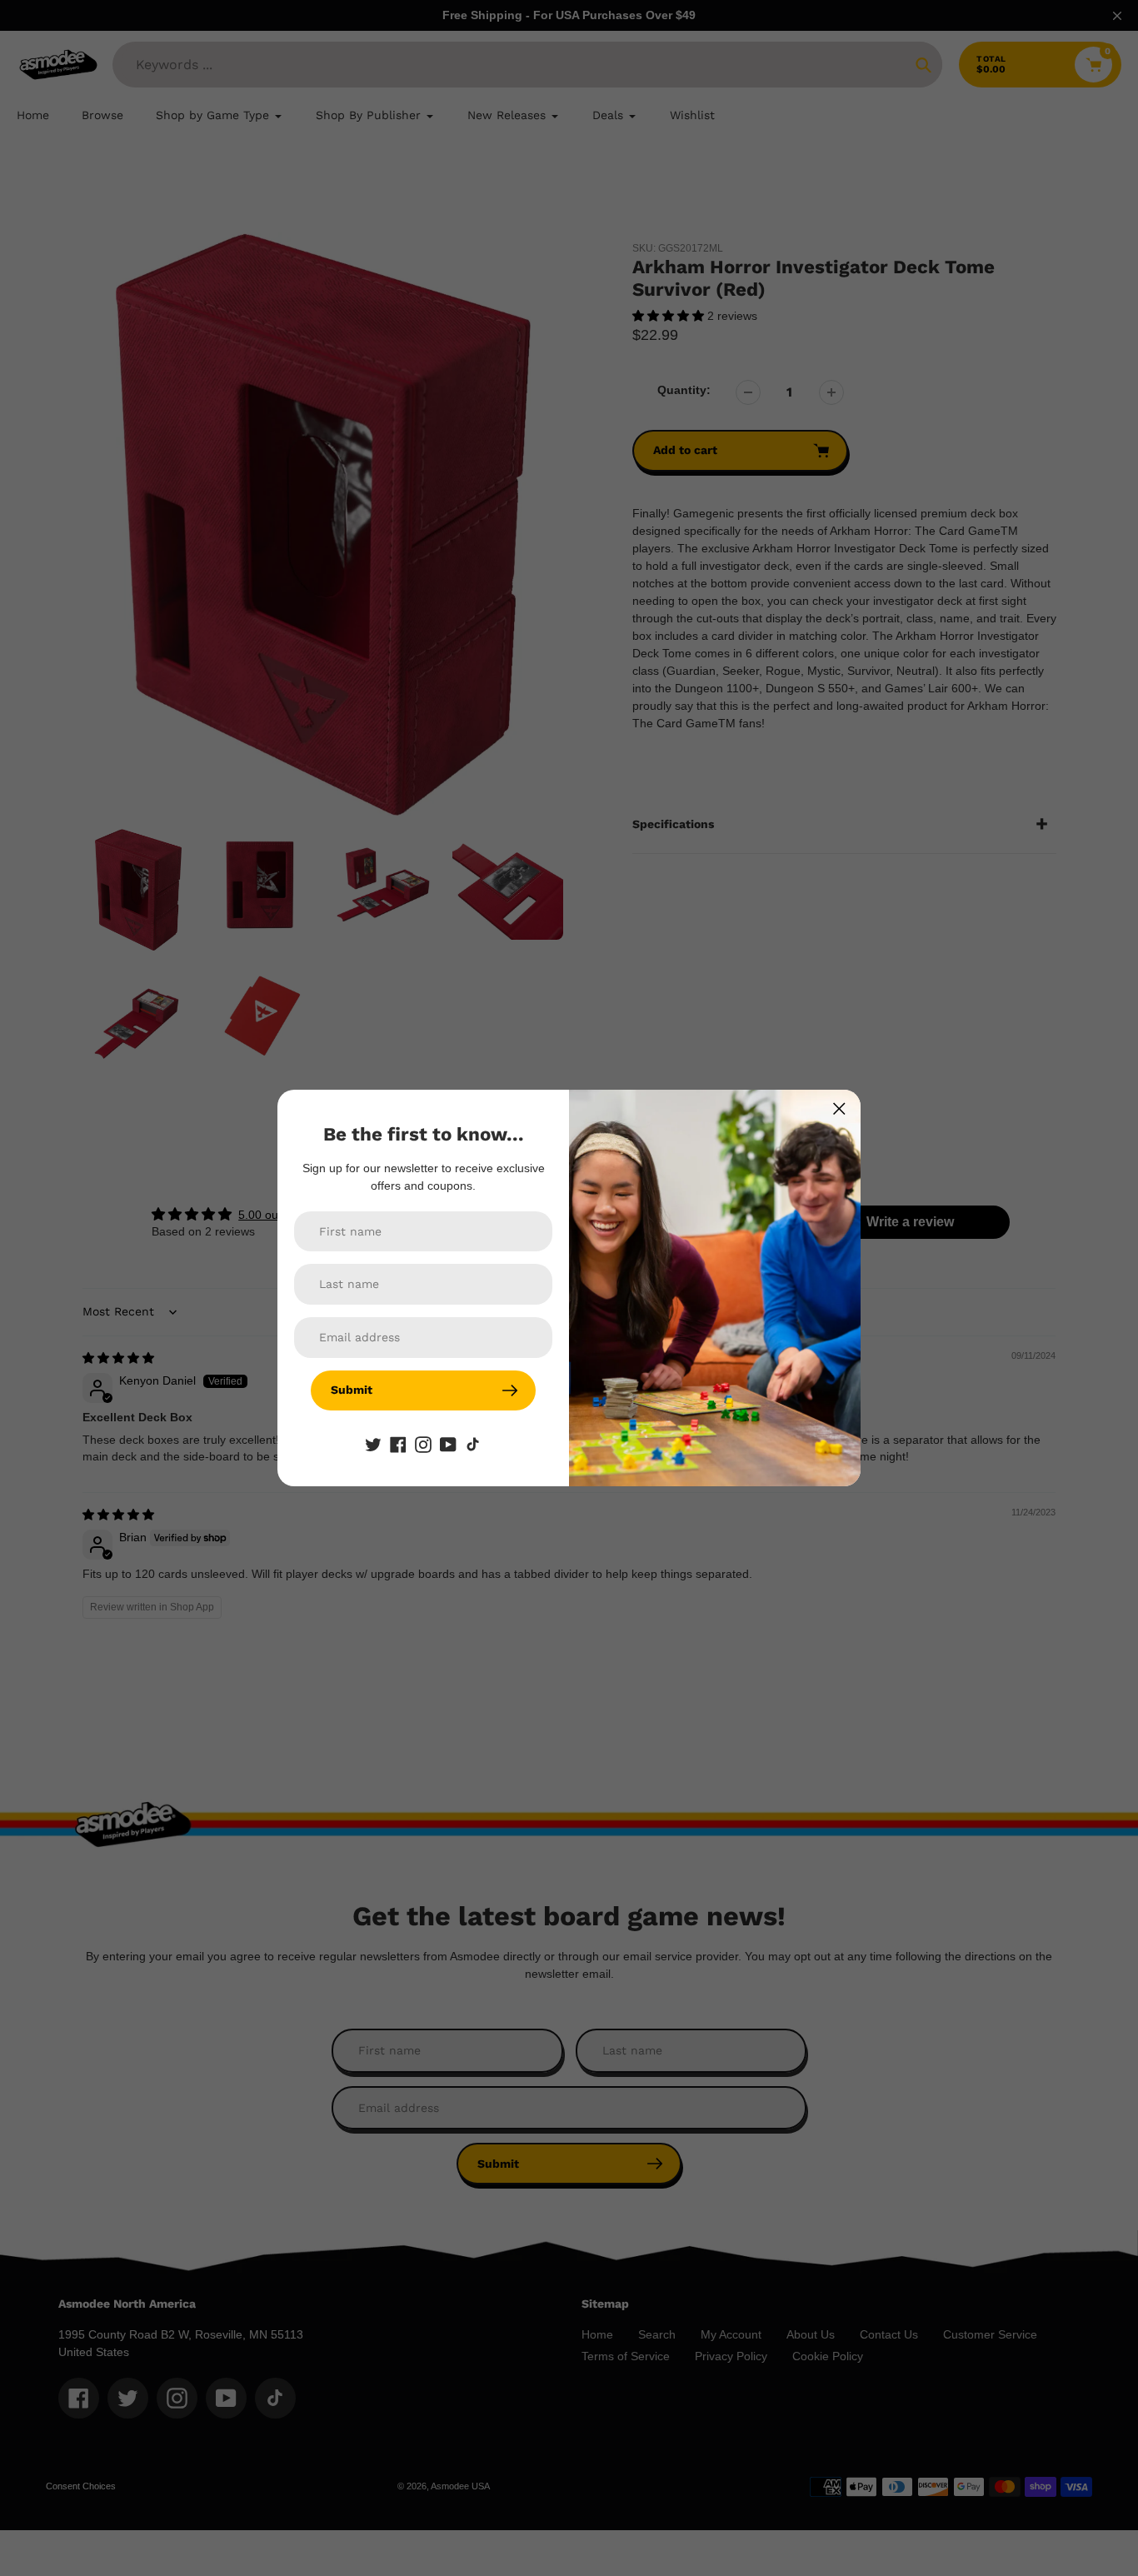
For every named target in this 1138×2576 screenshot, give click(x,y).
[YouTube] (448, 1444)
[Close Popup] (839, 1108)
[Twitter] (373, 1444)
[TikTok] (473, 1444)
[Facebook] (398, 1444)
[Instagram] (423, 1444)
